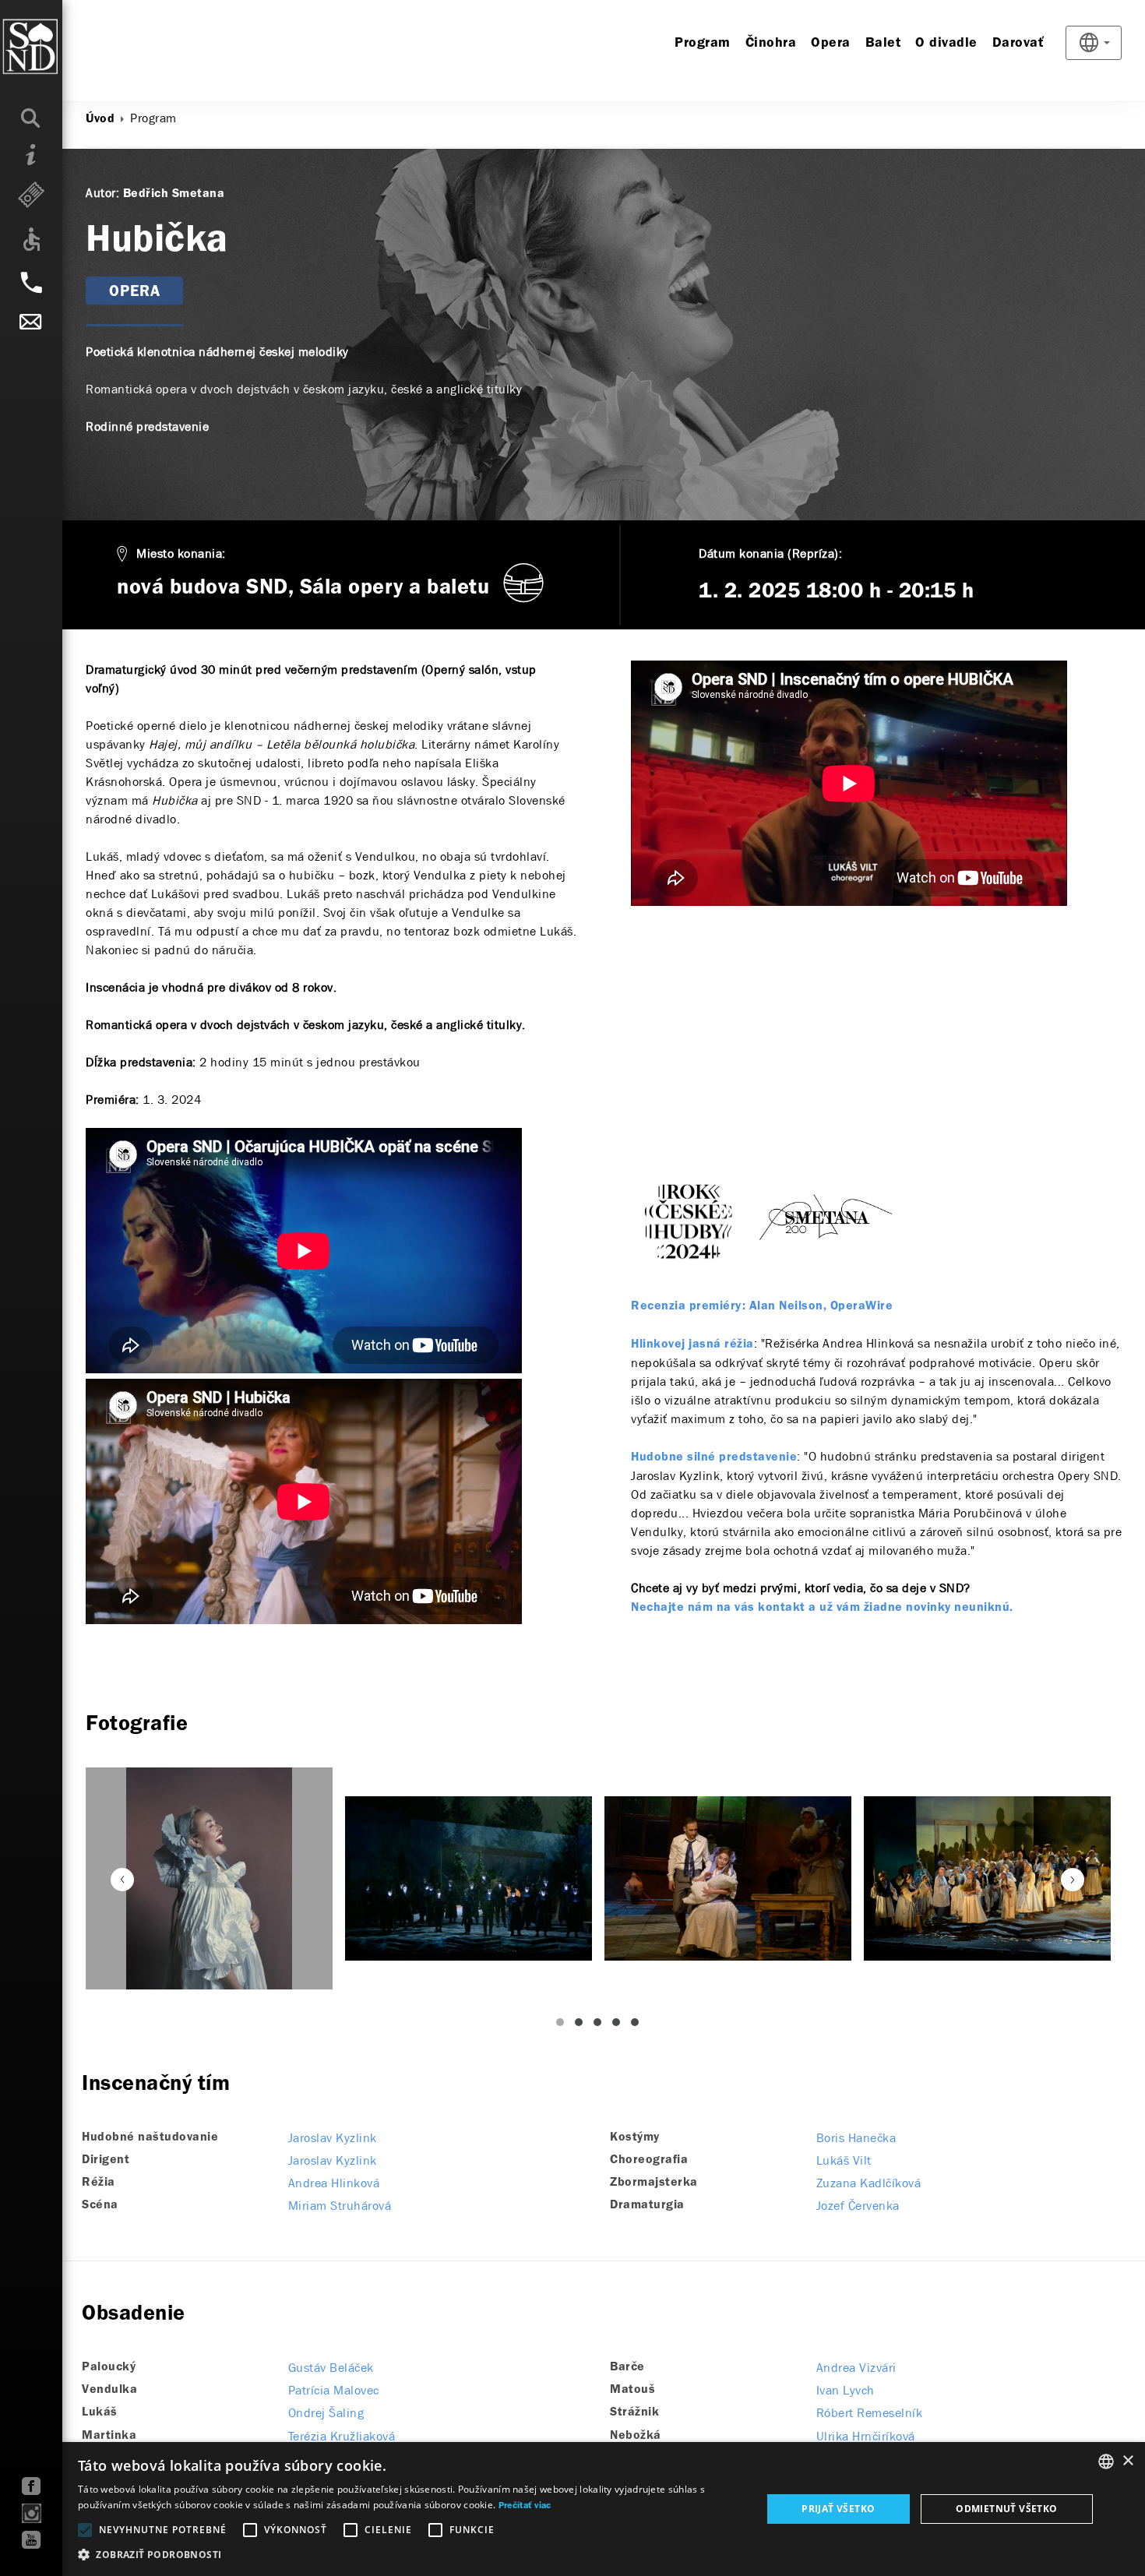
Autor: (102, 193)
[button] (410, 2555)
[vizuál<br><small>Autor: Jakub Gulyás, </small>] (209, 1878)
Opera (831, 43)
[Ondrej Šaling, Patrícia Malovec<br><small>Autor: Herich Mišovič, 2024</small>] (728, 1878)
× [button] (1127, 2461)
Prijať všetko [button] (838, 2509)
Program (703, 43)
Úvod (100, 119)
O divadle (946, 43)
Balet (883, 43)
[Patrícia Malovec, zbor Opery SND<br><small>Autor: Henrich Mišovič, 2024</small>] (987, 1878)
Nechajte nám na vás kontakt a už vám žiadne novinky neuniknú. (822, 1608)
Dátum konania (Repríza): (770, 553)
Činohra (771, 43)
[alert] (572, 2509)
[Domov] (62, 47)
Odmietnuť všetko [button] (1006, 2509)
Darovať (1018, 43)
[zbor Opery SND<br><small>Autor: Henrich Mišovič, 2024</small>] (469, 1878)
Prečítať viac (525, 2506)
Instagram (32, 2513)
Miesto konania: (181, 553)
